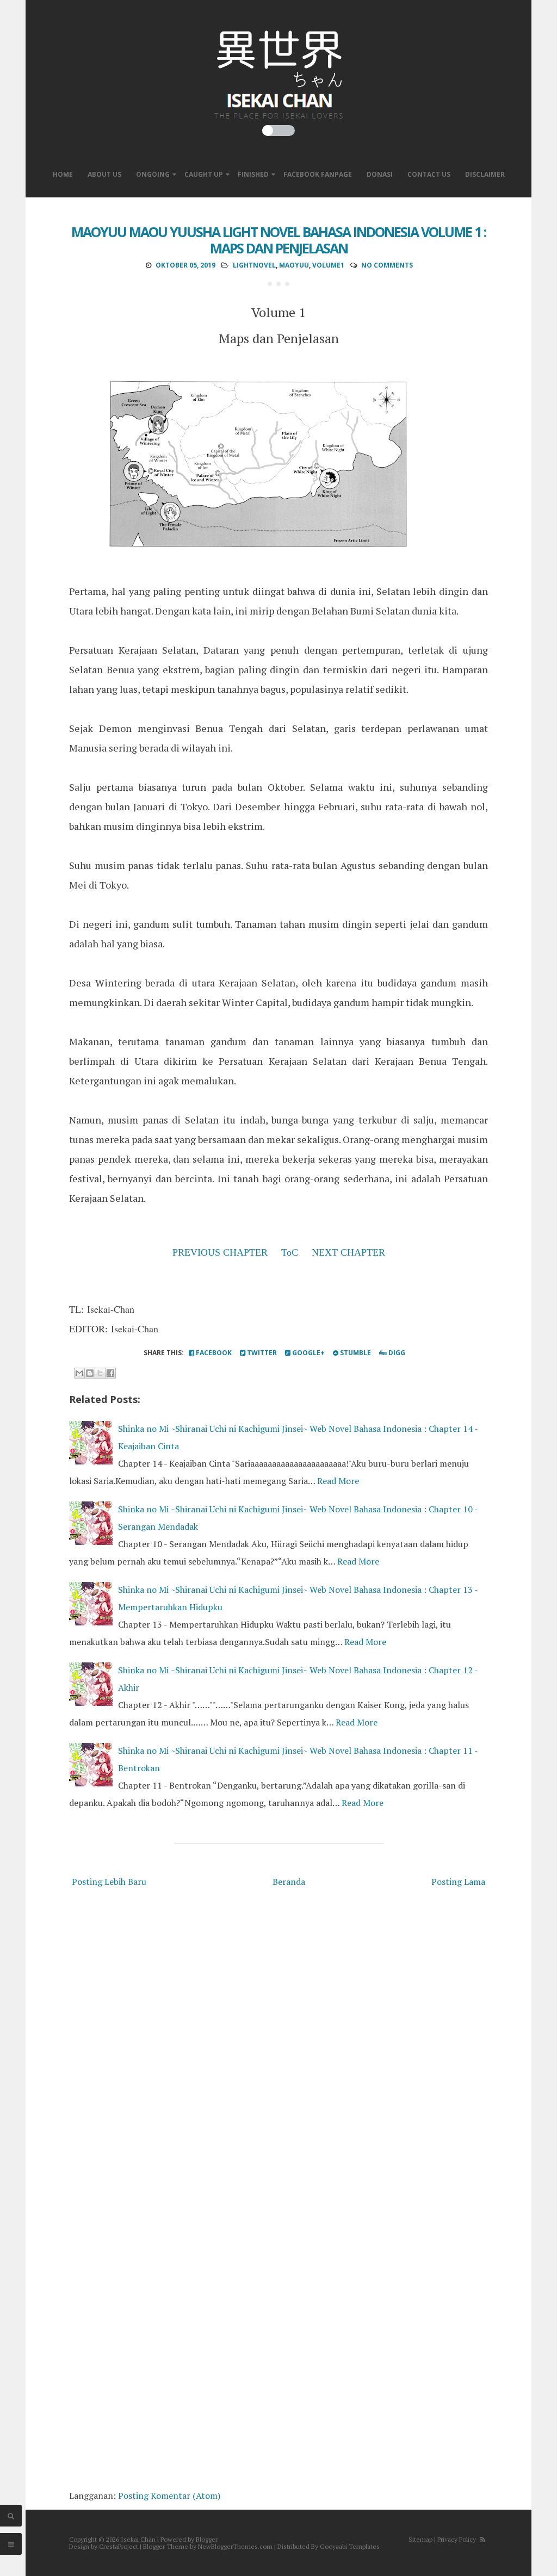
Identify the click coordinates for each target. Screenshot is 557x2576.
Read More (338, 1481)
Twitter (261, 1353)
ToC (290, 1252)
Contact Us (429, 174)
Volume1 (328, 265)
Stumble (355, 1353)
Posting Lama (458, 1882)
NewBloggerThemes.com (235, 2546)
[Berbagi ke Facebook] (110, 1373)
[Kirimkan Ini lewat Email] (79, 1373)
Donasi (380, 174)
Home (63, 174)
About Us (104, 174)
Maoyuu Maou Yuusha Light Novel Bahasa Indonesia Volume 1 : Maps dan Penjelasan (278, 240)
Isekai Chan (138, 2539)
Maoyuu (294, 265)
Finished (253, 174)
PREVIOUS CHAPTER (220, 1252)
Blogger (207, 2539)
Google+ (308, 1353)
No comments (387, 265)
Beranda (289, 1882)
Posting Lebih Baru (109, 1882)
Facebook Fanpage (318, 174)
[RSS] (483, 2539)
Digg (396, 1353)
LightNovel (254, 265)
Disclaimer (485, 174)
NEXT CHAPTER (348, 1252)
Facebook (213, 1353)
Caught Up (204, 174)
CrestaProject (119, 2546)
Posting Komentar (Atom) (169, 2496)
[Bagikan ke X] (100, 1373)
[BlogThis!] (90, 1373)
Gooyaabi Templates (350, 2546)
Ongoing (153, 174)
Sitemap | (422, 2539)
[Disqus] (278, 2045)
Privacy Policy (457, 2539)
